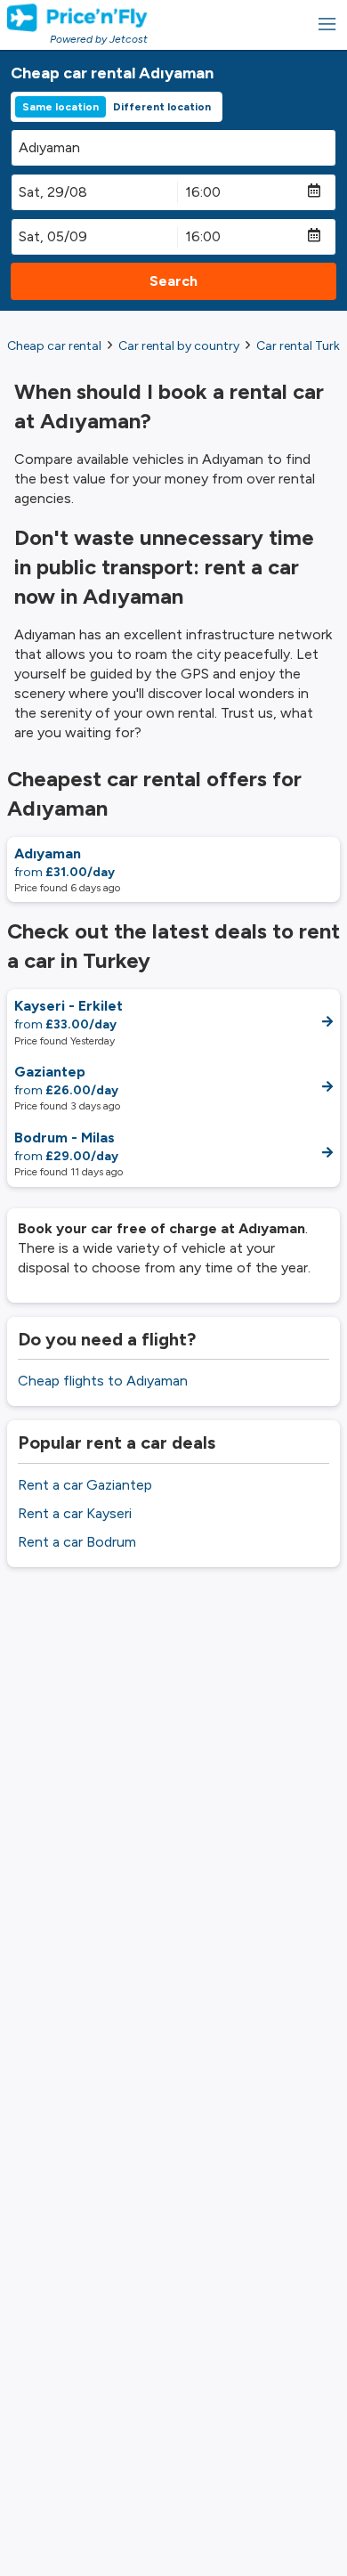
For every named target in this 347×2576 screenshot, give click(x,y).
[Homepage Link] (77, 18)
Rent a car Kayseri (75, 1513)
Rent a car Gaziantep (85, 1485)
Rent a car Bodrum (77, 1542)
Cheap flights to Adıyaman (103, 1381)
